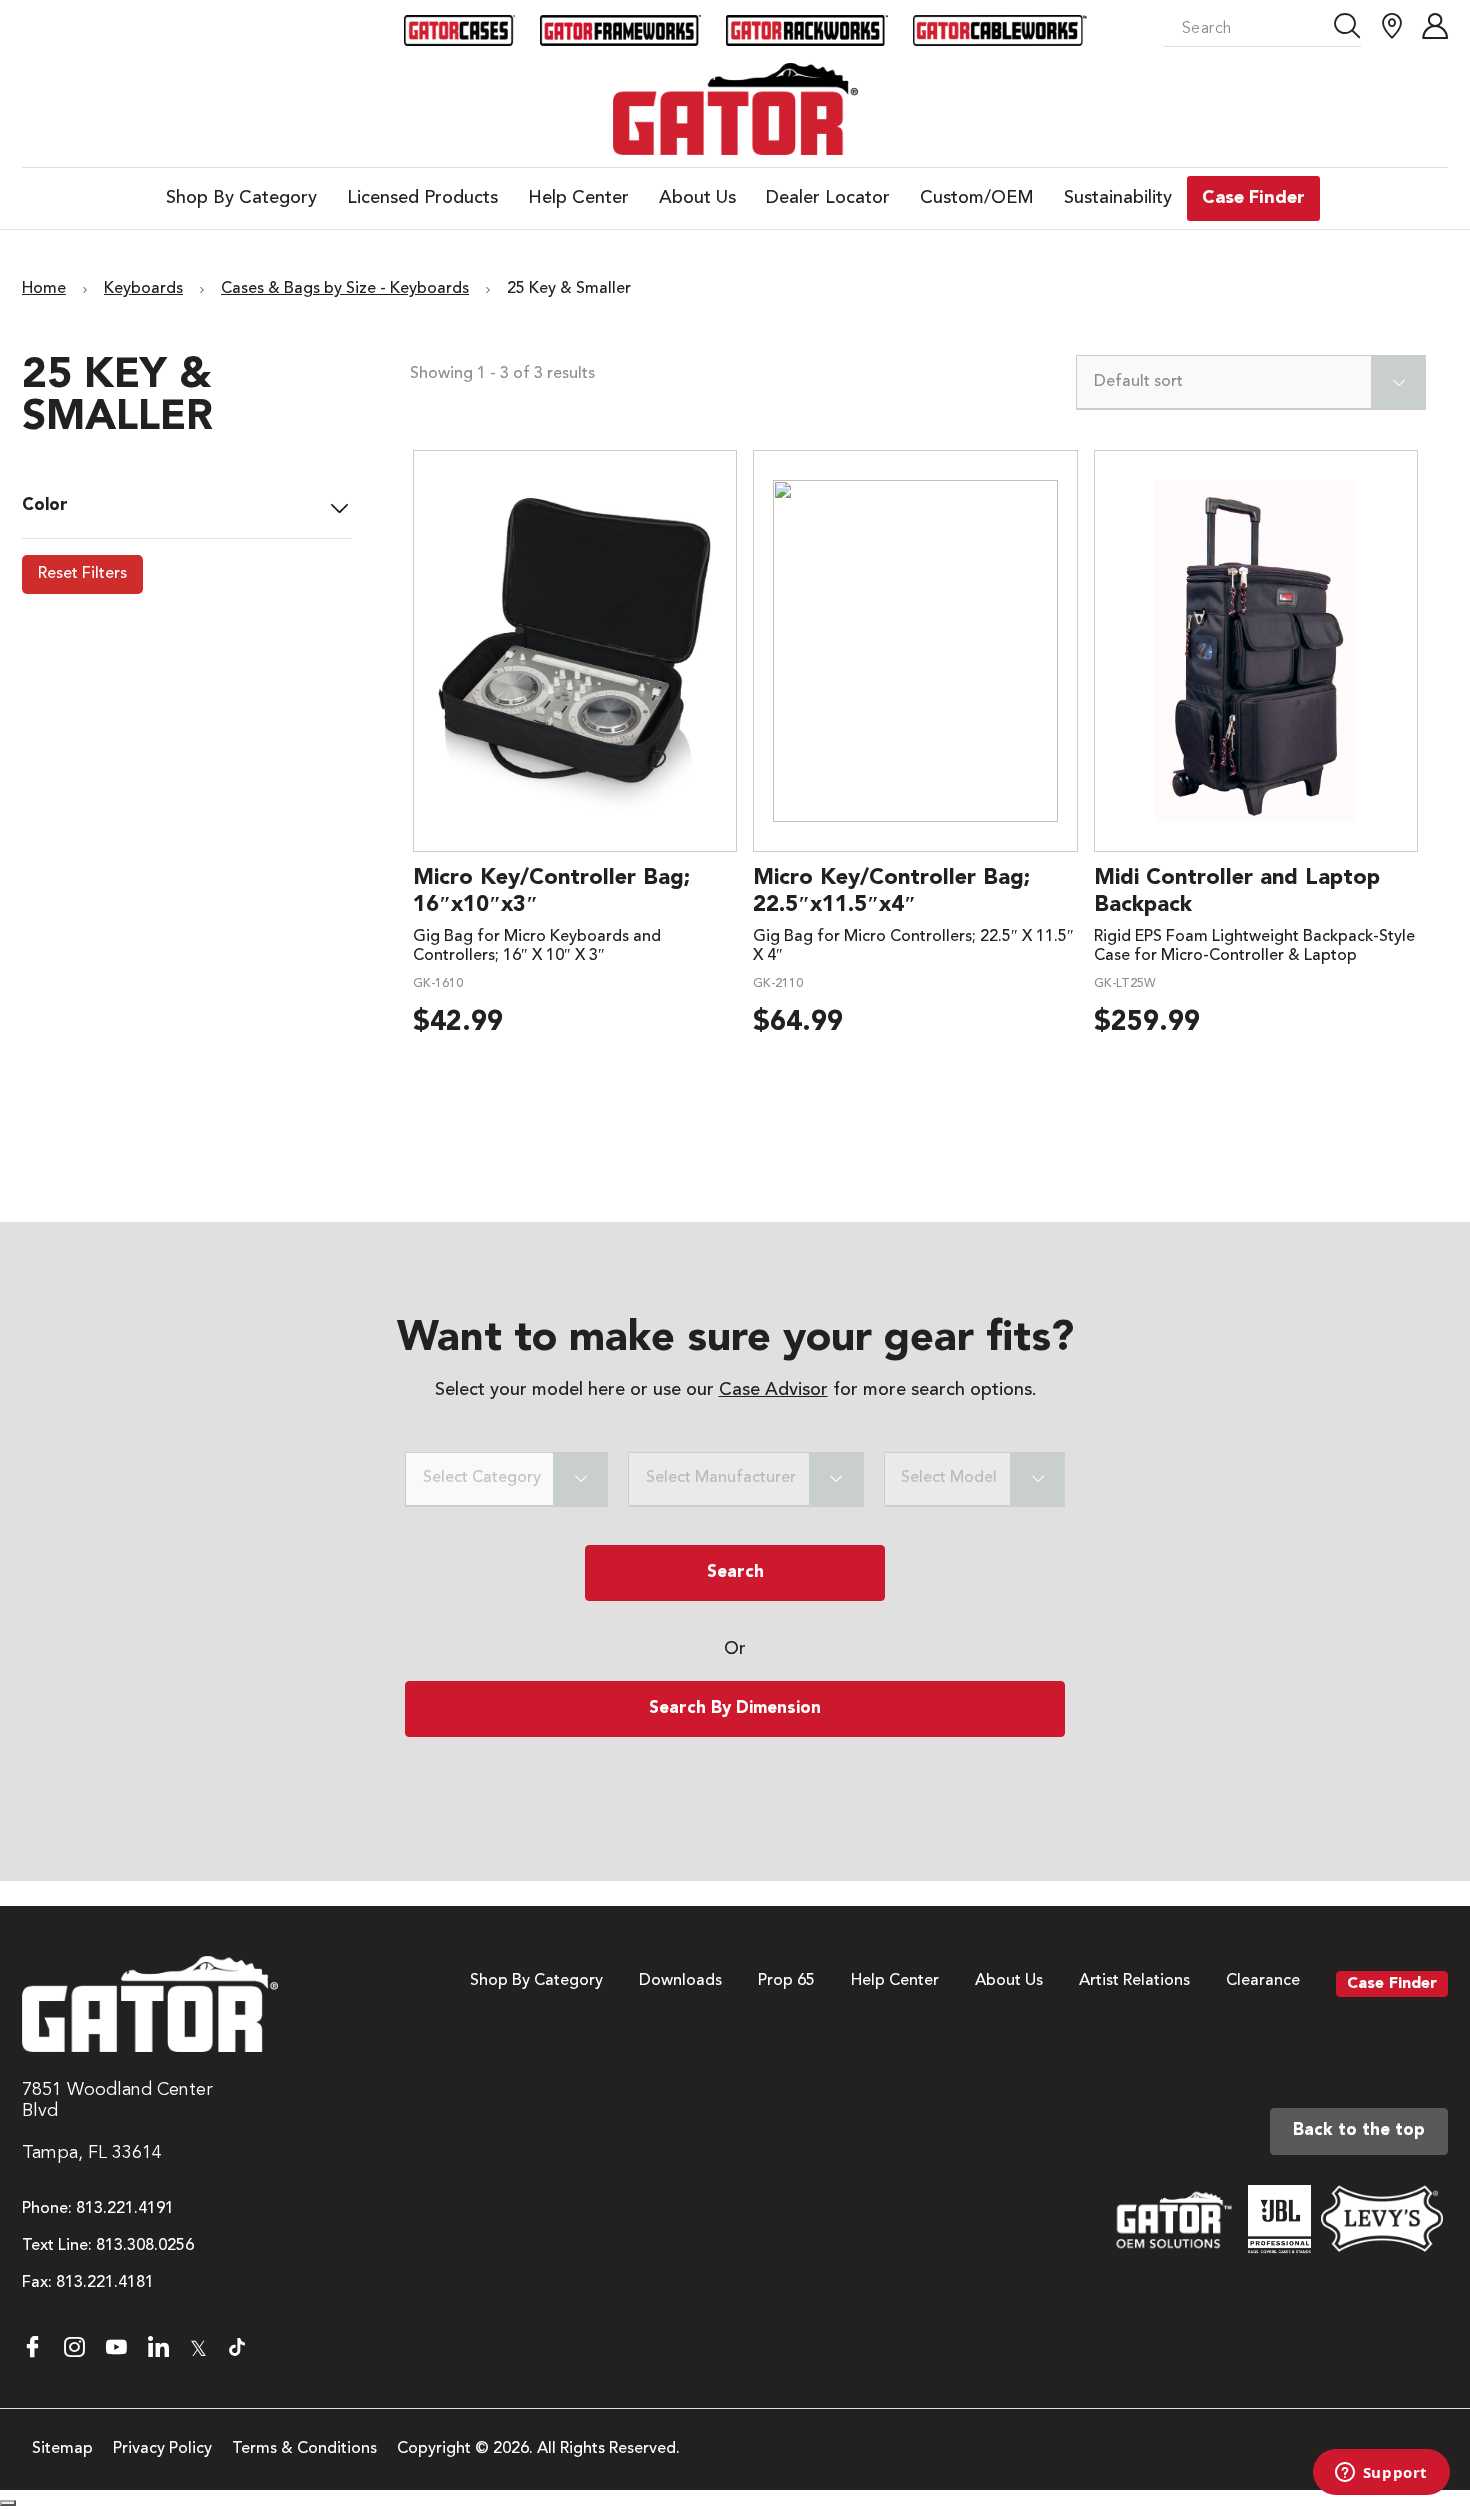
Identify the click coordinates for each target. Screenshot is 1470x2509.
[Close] (8, 2503)
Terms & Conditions (304, 2449)
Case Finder (1392, 1984)
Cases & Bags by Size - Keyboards (345, 289)
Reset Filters (82, 574)
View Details (574, 650)
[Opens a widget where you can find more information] (1381, 2474)
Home (44, 289)
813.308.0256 (145, 2246)
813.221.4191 (125, 2209)
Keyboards (143, 289)
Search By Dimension (735, 1708)
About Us (1009, 1981)
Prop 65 (786, 1981)
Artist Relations (1134, 1981)
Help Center (895, 1981)
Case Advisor (773, 1390)
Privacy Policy (162, 2449)
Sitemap (62, 2449)
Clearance (1263, 1981)
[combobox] (1251, 382)
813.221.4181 (105, 2283)
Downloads (680, 1981)
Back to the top (1359, 2130)
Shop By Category (536, 1981)
